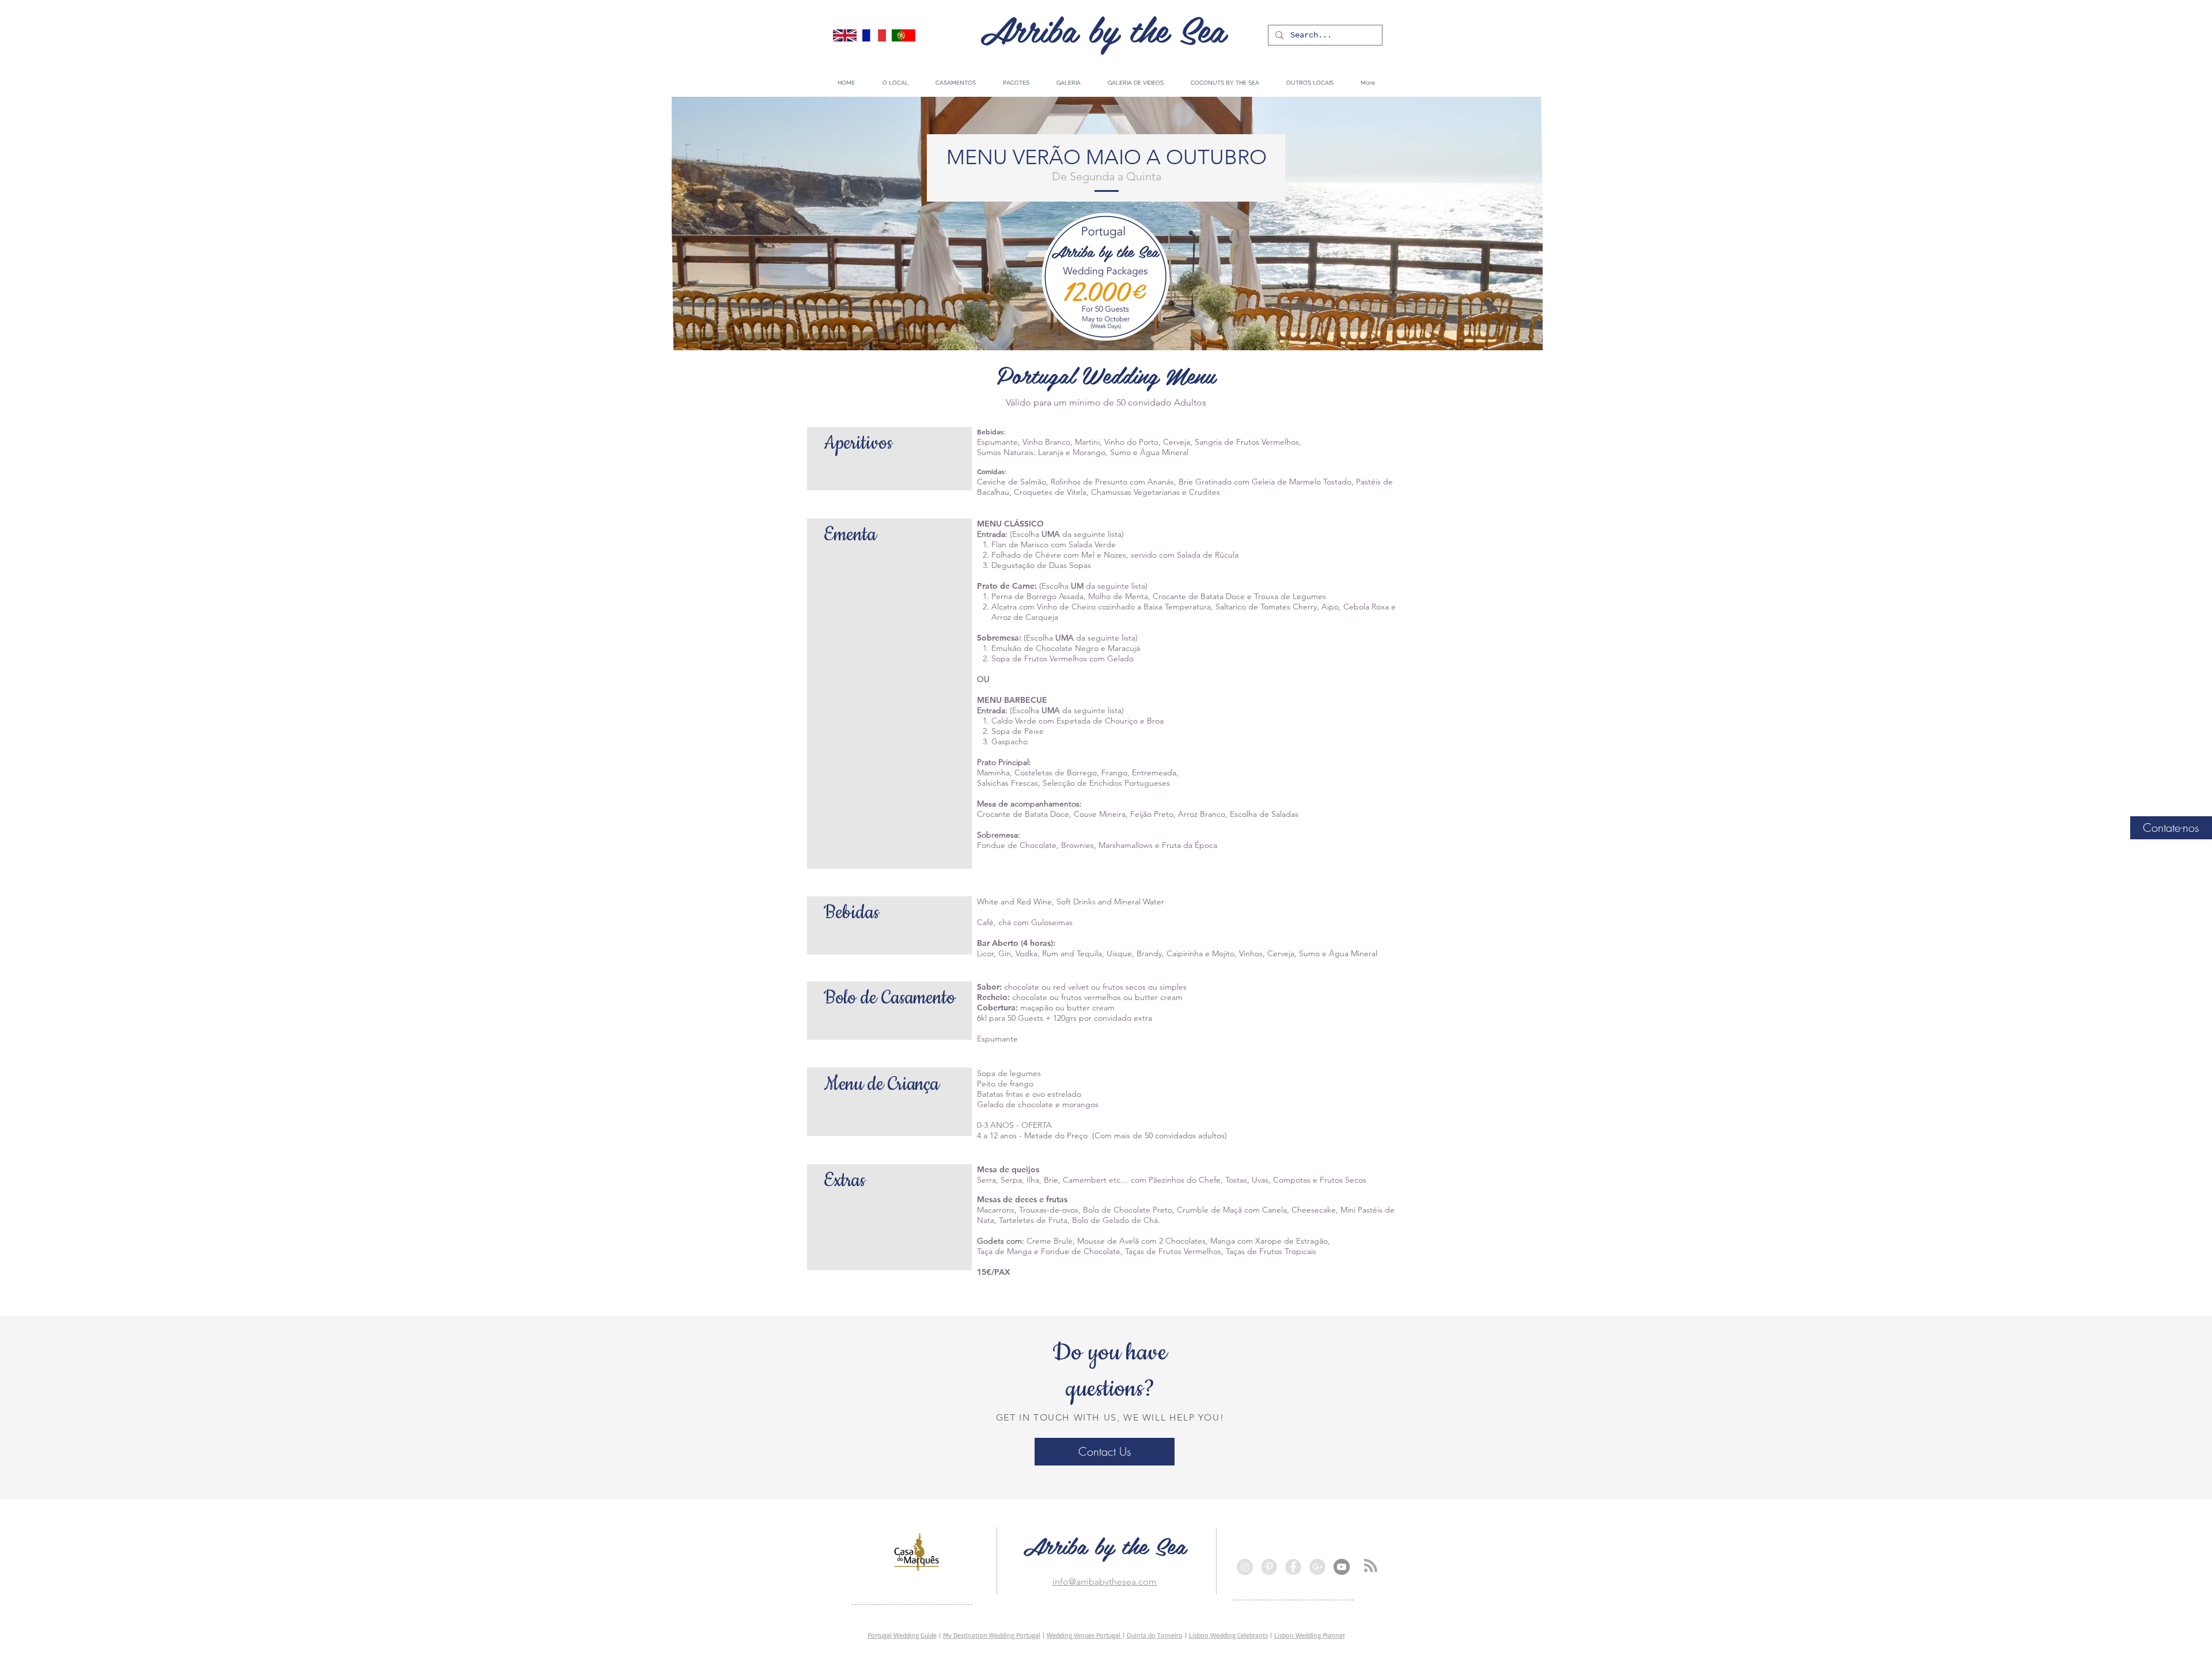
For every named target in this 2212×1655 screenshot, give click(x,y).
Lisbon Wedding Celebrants (1228, 1635)
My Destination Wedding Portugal (992, 1635)
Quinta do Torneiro (1155, 1635)
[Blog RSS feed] (1371, 1566)
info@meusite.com (886, 1544)
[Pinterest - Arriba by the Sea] (1269, 1567)
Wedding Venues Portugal (1085, 1635)
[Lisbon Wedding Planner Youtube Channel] (1342, 1567)
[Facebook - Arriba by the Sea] (1293, 1567)
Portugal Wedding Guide (902, 1635)
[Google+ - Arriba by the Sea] (1317, 1567)
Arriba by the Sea (1103, 28)
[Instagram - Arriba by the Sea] (1245, 1567)
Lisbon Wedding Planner (1310, 1635)
